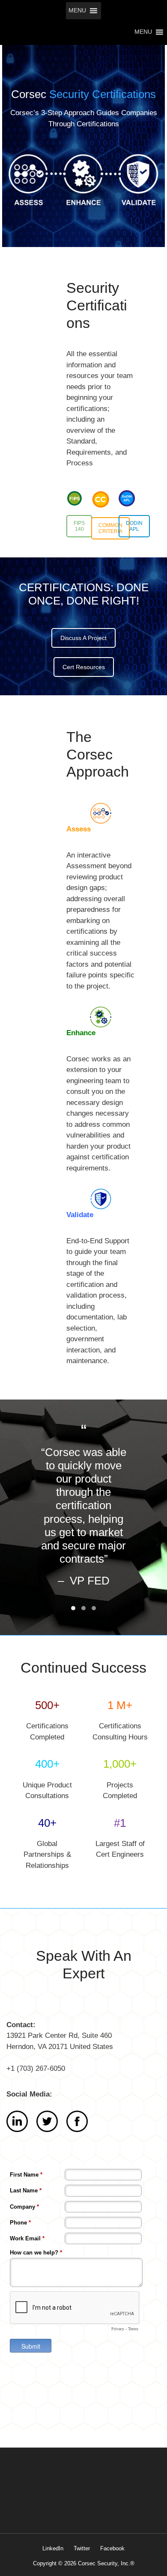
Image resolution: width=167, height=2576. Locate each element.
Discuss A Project (83, 638)
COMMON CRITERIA (110, 528)
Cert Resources (84, 667)
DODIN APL (134, 526)
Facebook (112, 2548)
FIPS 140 (79, 526)
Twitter (82, 2548)
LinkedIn (53, 2548)
